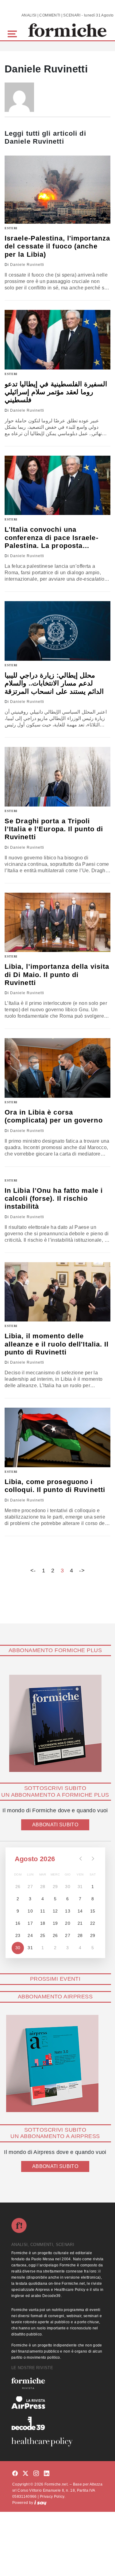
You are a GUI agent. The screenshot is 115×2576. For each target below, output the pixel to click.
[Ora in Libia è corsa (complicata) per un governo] (57, 1068)
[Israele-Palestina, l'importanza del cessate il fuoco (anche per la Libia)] (57, 190)
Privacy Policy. (53, 2497)
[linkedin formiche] (47, 2474)
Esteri (11, 228)
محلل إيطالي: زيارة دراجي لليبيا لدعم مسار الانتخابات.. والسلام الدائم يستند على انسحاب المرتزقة (54, 683)
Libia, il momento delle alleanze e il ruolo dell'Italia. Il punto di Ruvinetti (57, 1344)
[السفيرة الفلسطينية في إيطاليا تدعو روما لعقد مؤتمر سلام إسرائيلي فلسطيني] (57, 340)
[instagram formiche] (36, 2474)
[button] (13, 33)
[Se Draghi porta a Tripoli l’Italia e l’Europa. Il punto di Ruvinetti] (57, 777)
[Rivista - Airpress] (57, 2403)
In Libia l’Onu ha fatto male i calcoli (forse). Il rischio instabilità (54, 1199)
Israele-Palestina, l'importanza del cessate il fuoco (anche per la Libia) (57, 246)
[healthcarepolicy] (57, 2442)
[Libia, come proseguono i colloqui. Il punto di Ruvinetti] (57, 1437)
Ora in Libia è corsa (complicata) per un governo (54, 1116)
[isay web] (40, 2503)
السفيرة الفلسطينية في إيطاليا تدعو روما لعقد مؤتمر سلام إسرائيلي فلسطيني (56, 392)
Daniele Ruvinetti (27, 265)
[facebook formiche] (15, 2474)
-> (82, 1571)
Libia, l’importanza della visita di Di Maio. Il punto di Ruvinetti (57, 975)
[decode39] (57, 2423)
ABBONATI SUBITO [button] (55, 1825)
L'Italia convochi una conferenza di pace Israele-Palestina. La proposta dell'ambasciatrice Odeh (52, 538)
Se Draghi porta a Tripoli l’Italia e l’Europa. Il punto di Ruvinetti (54, 829)
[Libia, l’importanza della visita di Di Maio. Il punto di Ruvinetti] (57, 922)
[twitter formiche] (25, 2474)
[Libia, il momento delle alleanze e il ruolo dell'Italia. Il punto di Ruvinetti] (57, 1292)
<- (33, 1571)
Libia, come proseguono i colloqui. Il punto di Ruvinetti (55, 1486)
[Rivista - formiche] (57, 2383)
